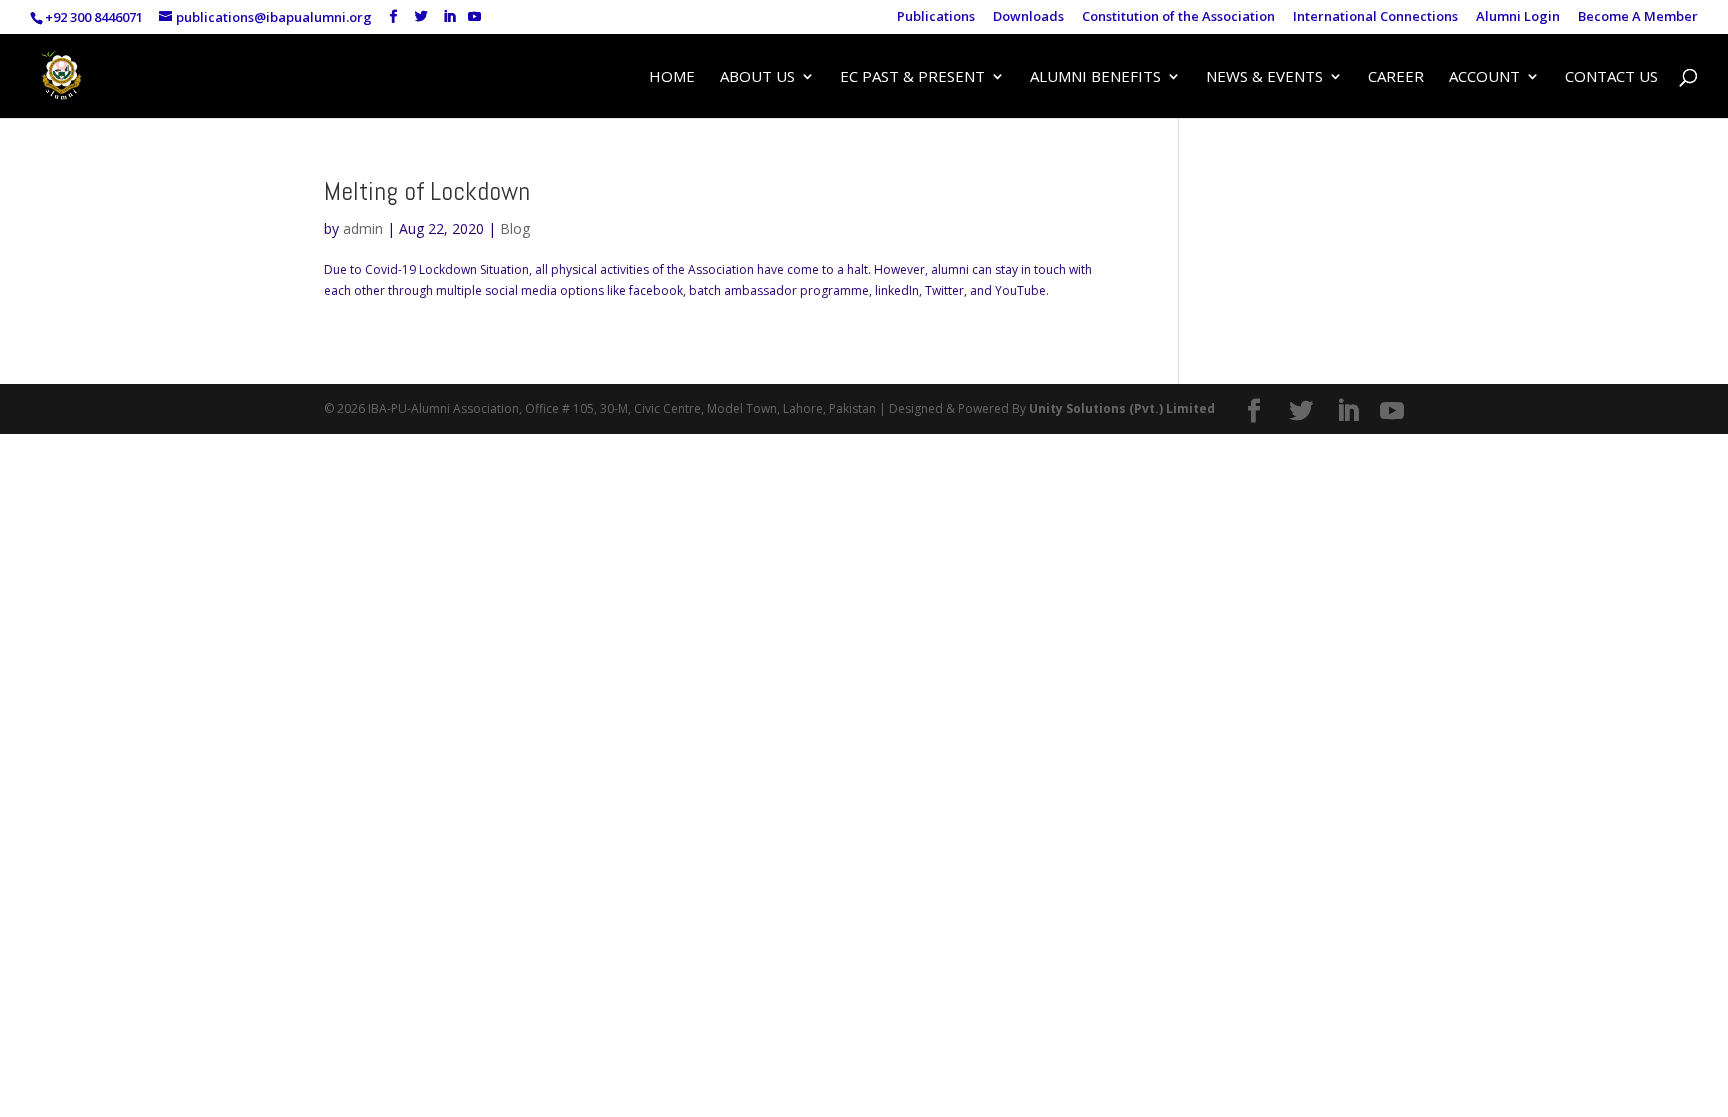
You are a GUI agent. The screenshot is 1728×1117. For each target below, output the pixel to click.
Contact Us (1611, 77)
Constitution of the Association (1178, 17)
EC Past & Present (912, 77)
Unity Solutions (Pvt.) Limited (1122, 408)
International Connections (1375, 17)
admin (363, 228)
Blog (515, 228)
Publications (936, 17)
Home (672, 77)
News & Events (1264, 77)
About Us (757, 77)
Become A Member (1638, 17)
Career (1396, 77)
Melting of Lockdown (427, 191)
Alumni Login (1518, 17)
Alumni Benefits (1095, 77)
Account (1484, 77)
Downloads (1028, 17)
